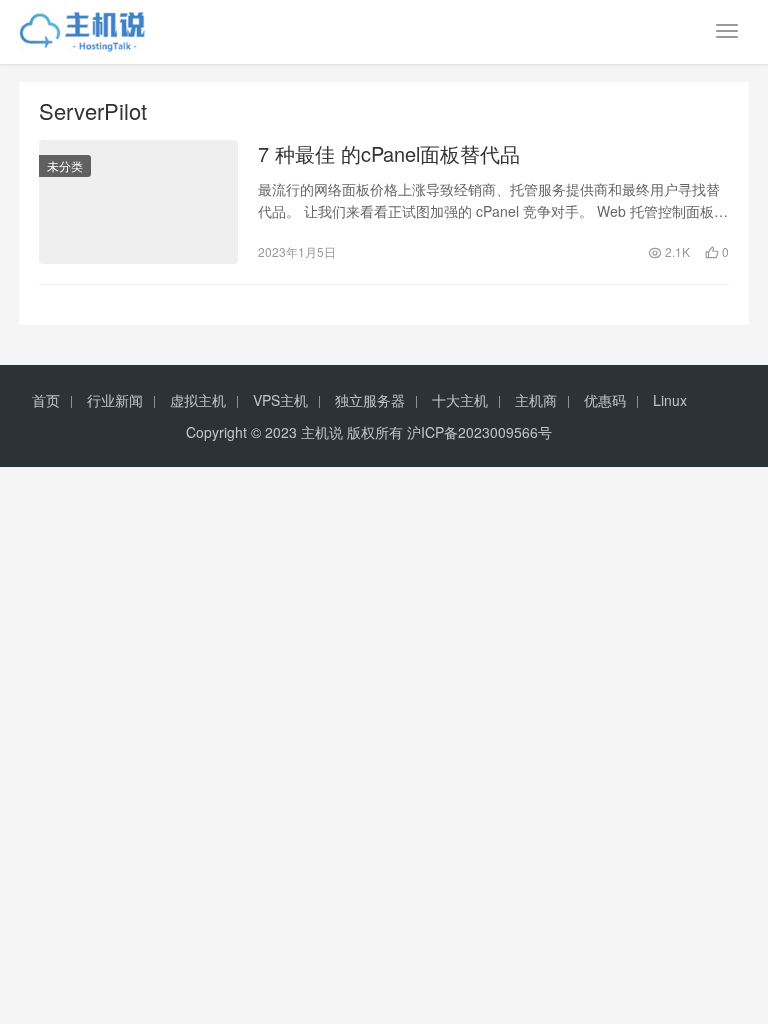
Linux (670, 400)
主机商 (536, 400)
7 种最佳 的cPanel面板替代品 (389, 154)
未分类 (65, 165)
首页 (46, 400)
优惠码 (605, 400)
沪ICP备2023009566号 (479, 432)
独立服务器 (370, 400)
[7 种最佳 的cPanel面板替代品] (138, 202)
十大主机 (460, 400)
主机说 (322, 432)
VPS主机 (280, 400)
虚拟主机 (198, 400)
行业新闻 (115, 400)
